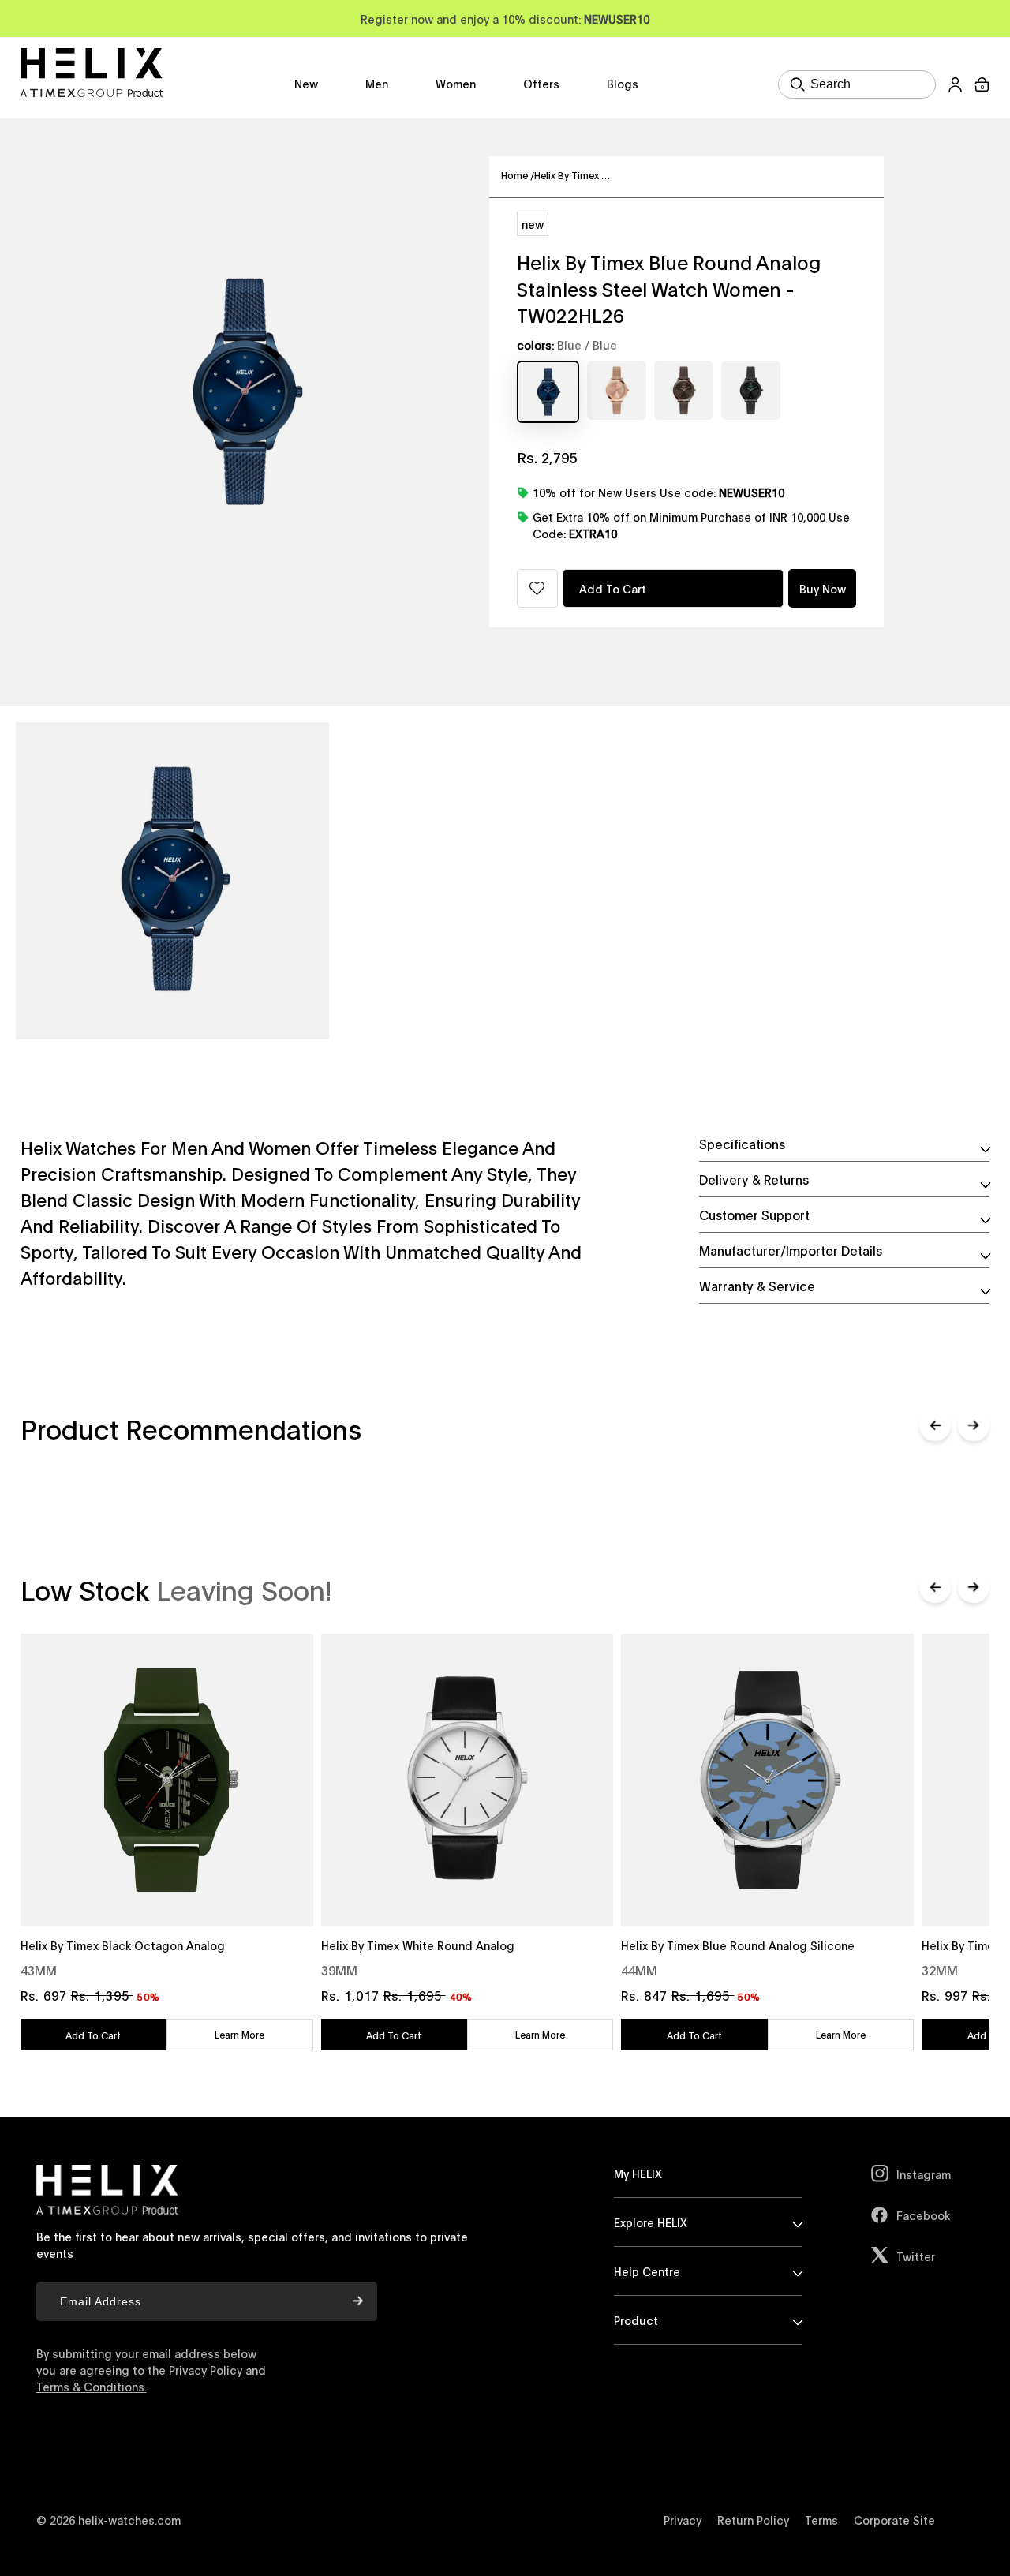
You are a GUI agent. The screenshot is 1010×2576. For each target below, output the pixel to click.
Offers (541, 83)
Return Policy (753, 2520)
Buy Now (823, 588)
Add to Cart (613, 588)
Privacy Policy (207, 2370)
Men (377, 83)
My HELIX (638, 2173)
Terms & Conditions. (92, 2386)
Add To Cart (93, 2035)
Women (456, 83)
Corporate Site (894, 2520)
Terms (821, 2520)
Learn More (239, 2034)
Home (518, 175)
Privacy (683, 2520)
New (306, 83)
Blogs (623, 83)
